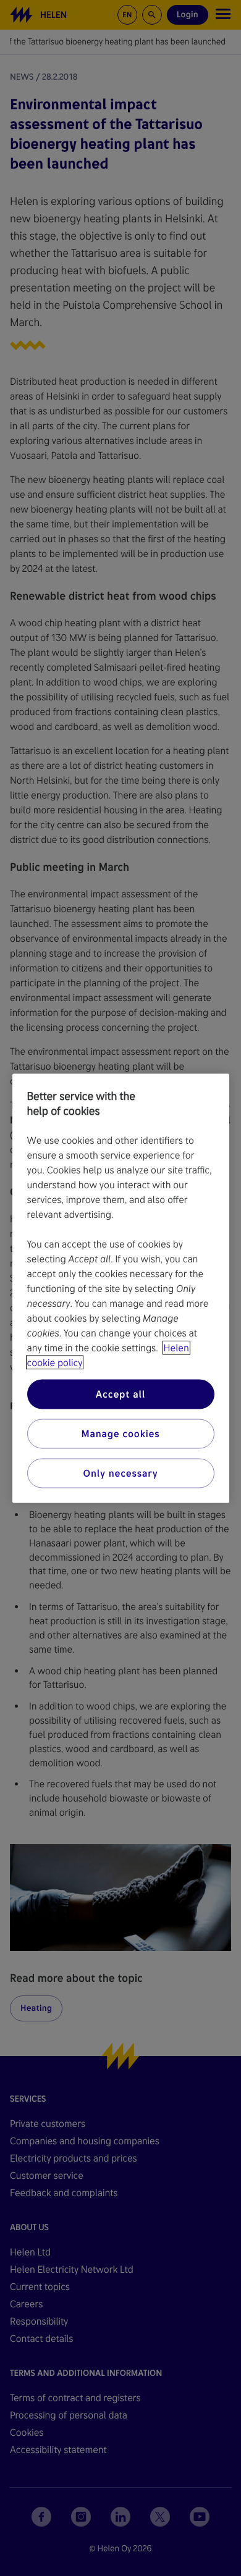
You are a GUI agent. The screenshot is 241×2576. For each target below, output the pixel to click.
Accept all (120, 1394)
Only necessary (121, 1473)
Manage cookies (120, 1433)
